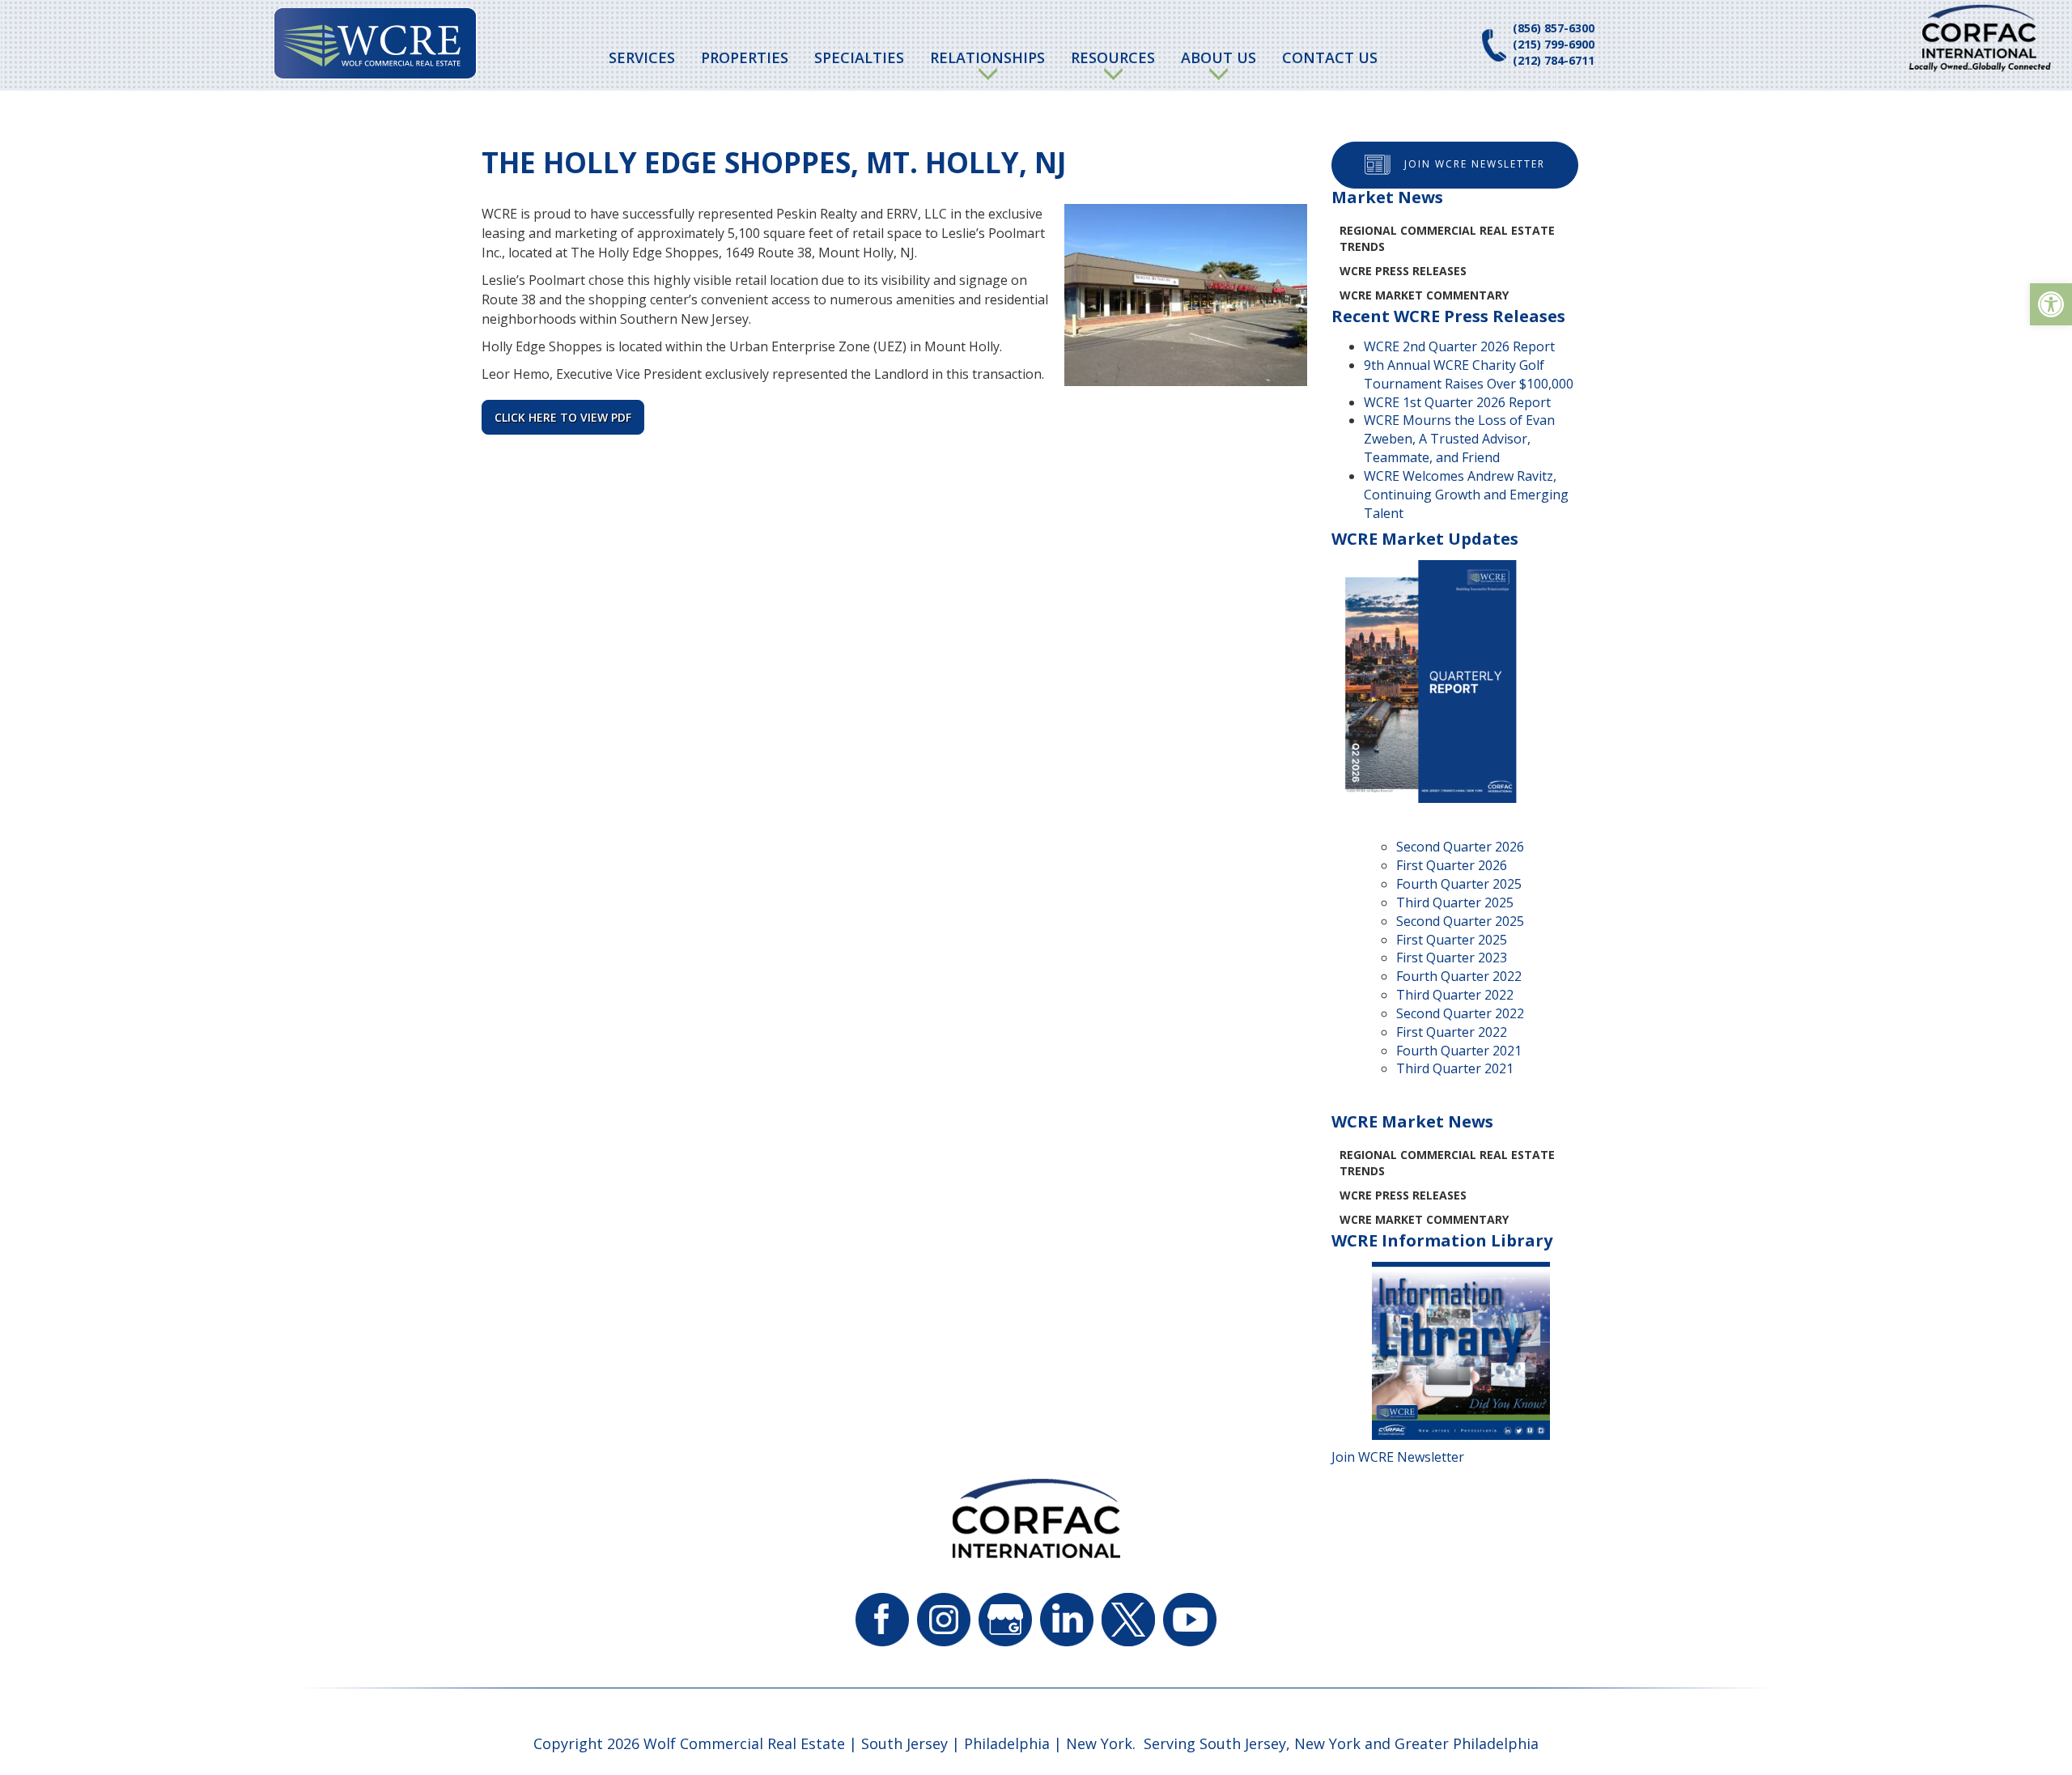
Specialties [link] (859, 57)
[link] (2051, 304)
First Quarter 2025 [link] (1452, 940)
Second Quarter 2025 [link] (1460, 921)
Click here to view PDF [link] (563, 417)
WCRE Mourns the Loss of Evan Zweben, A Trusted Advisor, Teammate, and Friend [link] (1459, 439)
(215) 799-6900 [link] (1554, 44)
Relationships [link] (987, 57)
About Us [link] (1219, 57)
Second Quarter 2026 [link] (1460, 847)
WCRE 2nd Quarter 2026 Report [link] (1459, 346)
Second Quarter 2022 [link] (1460, 1013)
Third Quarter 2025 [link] (1455, 902)
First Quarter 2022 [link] (1452, 1032)
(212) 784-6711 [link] (1554, 60)
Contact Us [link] (1330, 57)
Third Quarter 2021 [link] (1455, 1068)
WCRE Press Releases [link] (1403, 271)
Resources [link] (1113, 57)
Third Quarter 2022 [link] (1455, 995)
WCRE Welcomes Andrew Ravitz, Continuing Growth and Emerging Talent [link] (1466, 495)
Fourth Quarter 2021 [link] (1459, 1051)
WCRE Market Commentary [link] (1424, 295)
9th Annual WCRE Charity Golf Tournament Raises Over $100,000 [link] (1469, 374)
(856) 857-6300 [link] (1554, 28)
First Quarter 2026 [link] (1452, 865)
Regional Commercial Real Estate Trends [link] (1447, 238)
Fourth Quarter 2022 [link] (1459, 976)
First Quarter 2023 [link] (1452, 958)
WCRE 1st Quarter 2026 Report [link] (1457, 402)
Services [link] (642, 57)
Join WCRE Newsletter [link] (1475, 164)
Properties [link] (745, 57)
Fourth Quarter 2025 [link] (1459, 884)
